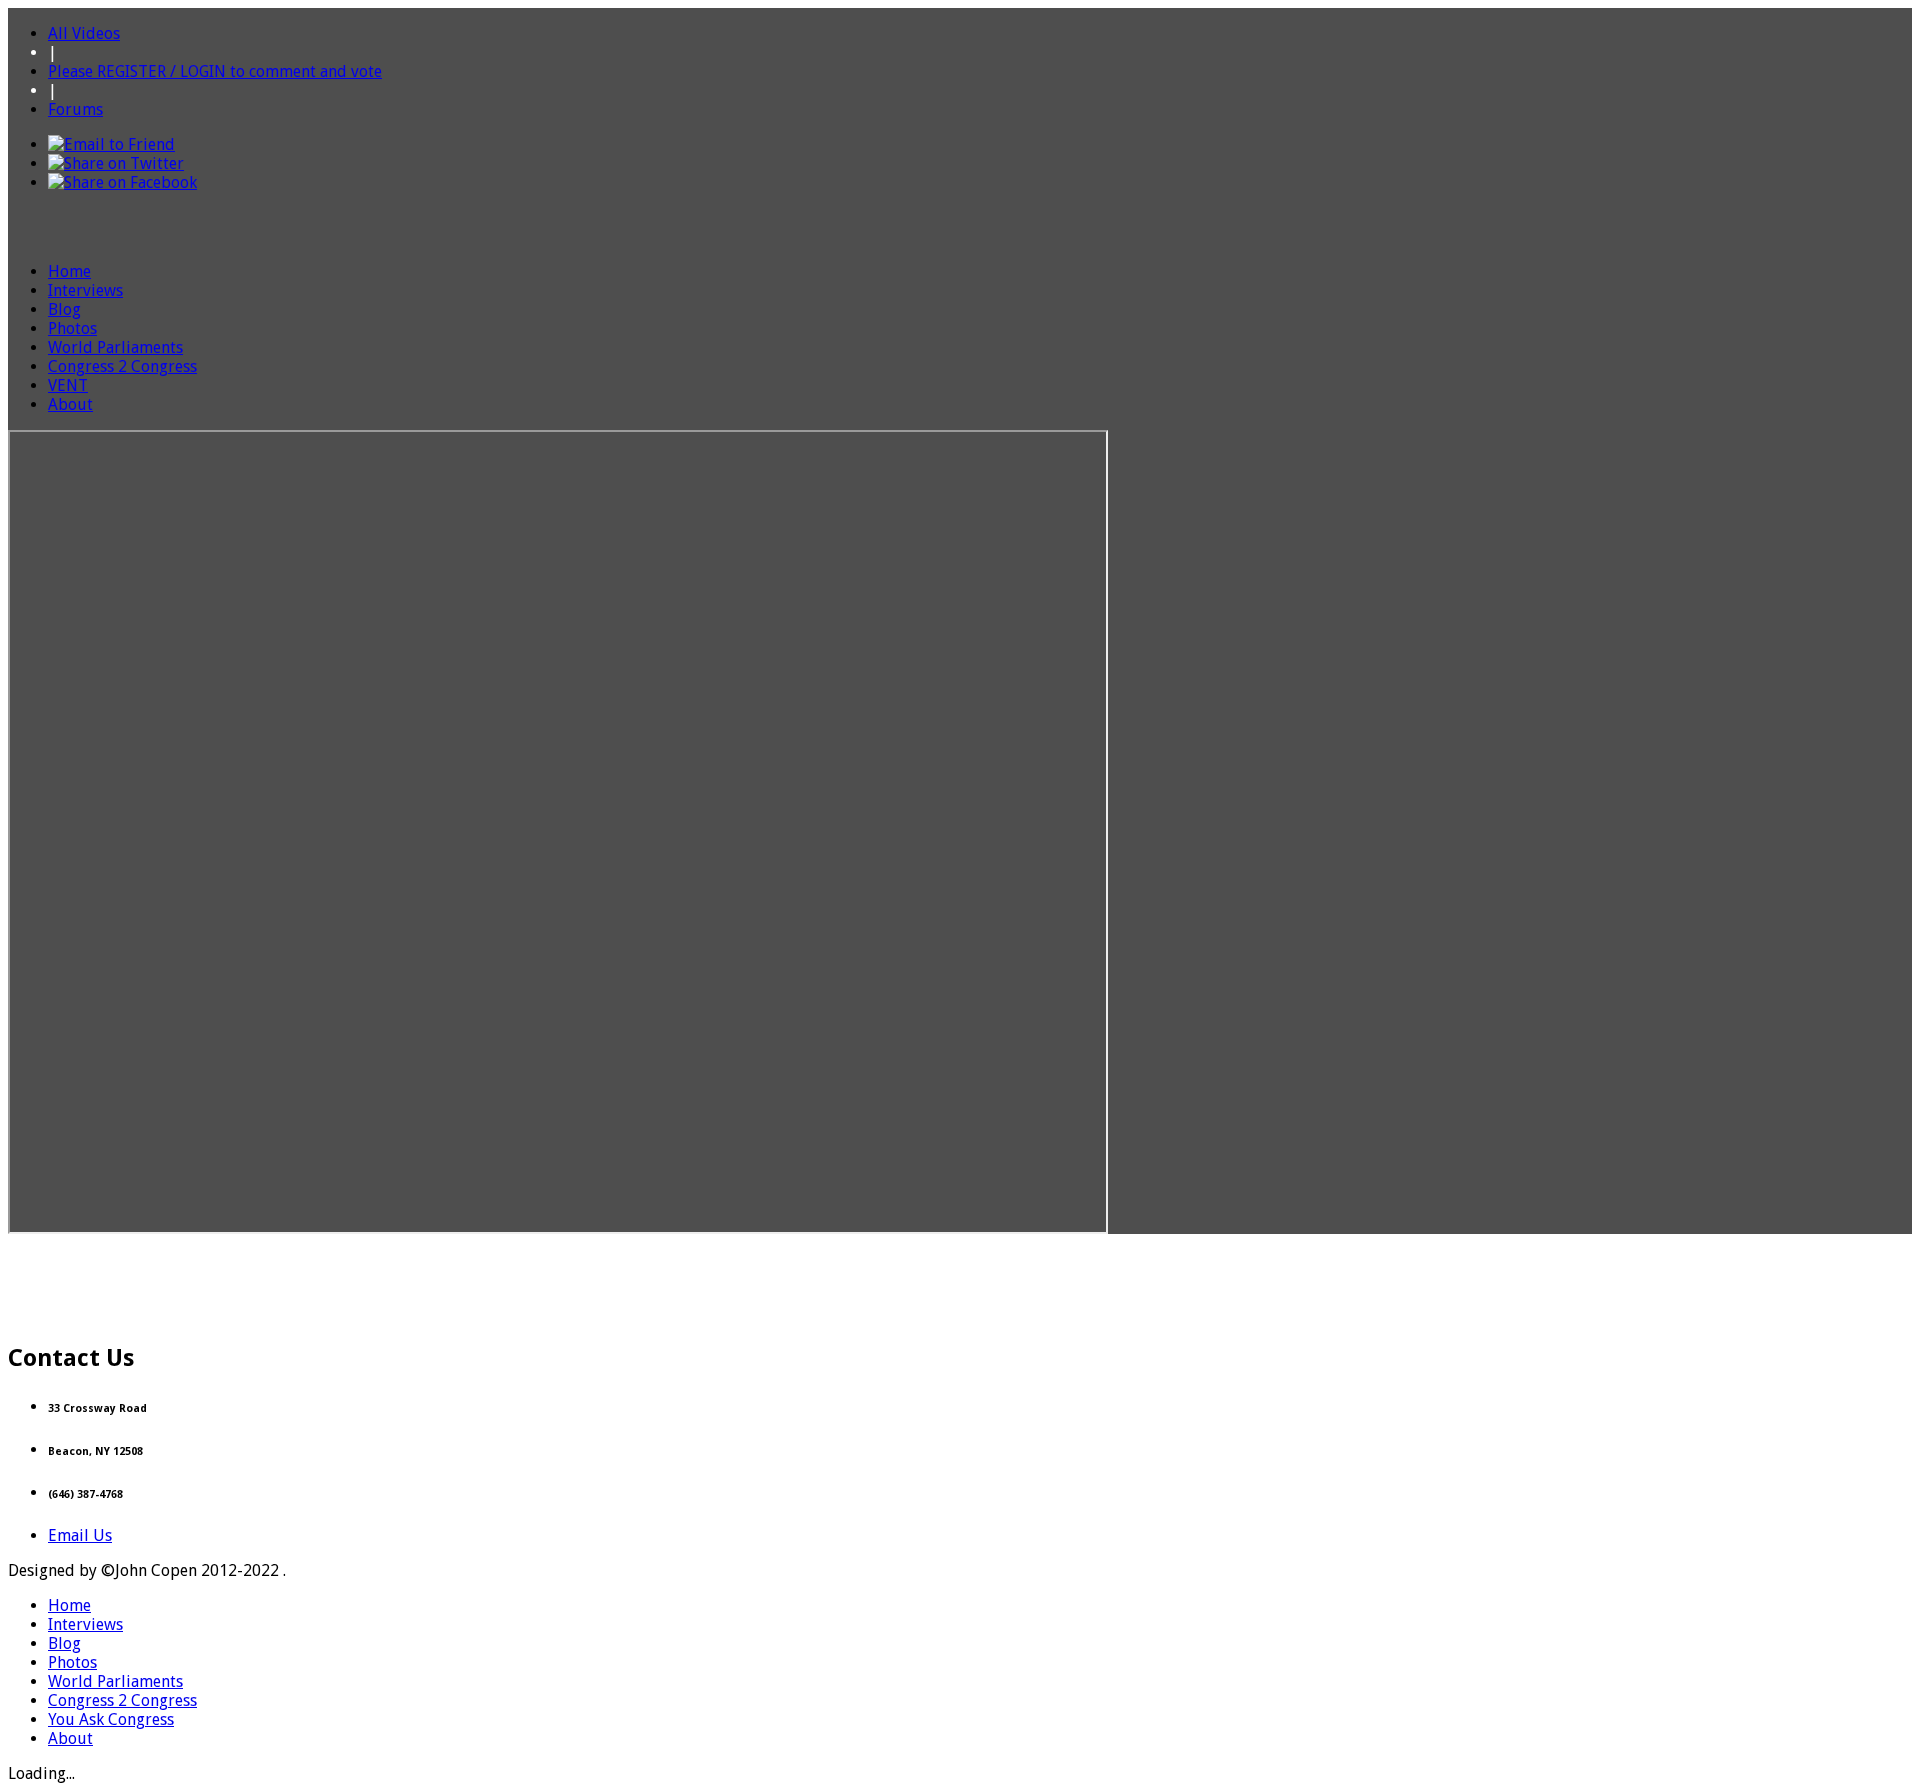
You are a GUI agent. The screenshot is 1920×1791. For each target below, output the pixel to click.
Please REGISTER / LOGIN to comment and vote (215, 71)
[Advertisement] (960, 1279)
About (70, 404)
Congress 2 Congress (122, 366)
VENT (68, 385)
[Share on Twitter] (116, 163)
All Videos (84, 33)
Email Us (80, 1535)
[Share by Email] (111, 144)
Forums (75, 109)
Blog (64, 309)
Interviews (85, 290)
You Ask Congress (111, 1719)
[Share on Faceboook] (122, 182)
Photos (72, 328)
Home (69, 271)
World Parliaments (115, 347)
